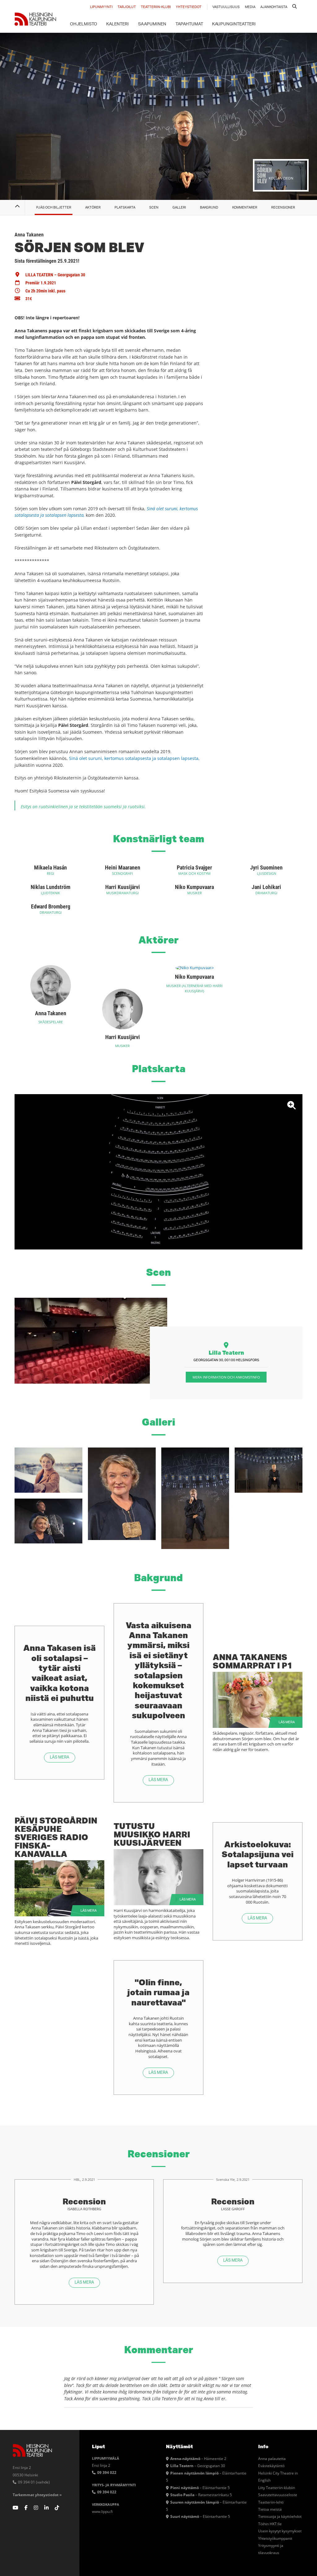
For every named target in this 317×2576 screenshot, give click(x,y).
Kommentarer (245, 207)
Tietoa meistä (270, 2509)
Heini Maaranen (123, 867)
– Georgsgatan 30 (198, 2466)
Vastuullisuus (226, 7)
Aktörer (93, 207)
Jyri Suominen (266, 867)
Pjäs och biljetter (54, 207)
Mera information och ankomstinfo (226, 1377)
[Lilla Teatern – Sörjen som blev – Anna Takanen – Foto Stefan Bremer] (122, 1494)
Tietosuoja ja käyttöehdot (280, 2516)
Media (250, 7)
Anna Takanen (51, 1013)
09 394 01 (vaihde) (33, 2482)
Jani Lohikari (266, 887)
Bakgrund (209, 207)
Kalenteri (117, 24)
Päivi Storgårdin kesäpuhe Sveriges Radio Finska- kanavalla (56, 1837)
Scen (154, 207)
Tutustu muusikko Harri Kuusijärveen (152, 1834)
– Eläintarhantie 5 (200, 2488)
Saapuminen (152, 24)
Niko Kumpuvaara (194, 887)
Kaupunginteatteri (234, 24)
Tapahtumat (189, 24)
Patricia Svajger (194, 867)
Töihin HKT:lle (270, 2524)
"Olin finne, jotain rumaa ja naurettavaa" (158, 1992)
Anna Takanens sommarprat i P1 (252, 1661)
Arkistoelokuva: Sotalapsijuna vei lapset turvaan (258, 1854)
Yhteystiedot (189, 7)
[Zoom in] (158, 1172)
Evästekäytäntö (271, 2466)
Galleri (179, 207)
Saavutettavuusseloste (278, 2495)
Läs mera (60, 1757)
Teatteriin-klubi (156, 7)
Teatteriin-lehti (271, 2502)
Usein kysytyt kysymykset (280, 2531)
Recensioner (283, 207)
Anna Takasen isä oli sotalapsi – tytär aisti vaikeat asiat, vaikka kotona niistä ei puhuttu (59, 1673)
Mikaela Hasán (50, 867)
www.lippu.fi (102, 2511)
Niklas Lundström (50, 887)
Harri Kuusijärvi (123, 887)
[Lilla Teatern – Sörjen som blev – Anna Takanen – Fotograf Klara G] (48, 1470)
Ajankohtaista (274, 7)
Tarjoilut (127, 7)
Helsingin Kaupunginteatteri (35, 19)
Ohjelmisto (84, 24)
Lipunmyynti (101, 7)
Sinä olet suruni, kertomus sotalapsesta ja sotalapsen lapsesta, (134, 758)
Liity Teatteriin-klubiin (277, 2488)
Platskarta (125, 207)
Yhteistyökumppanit (275, 2538)
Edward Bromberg (51, 906)
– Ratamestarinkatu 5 (201, 2495)
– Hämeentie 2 (198, 2458)
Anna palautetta (272, 2458)
